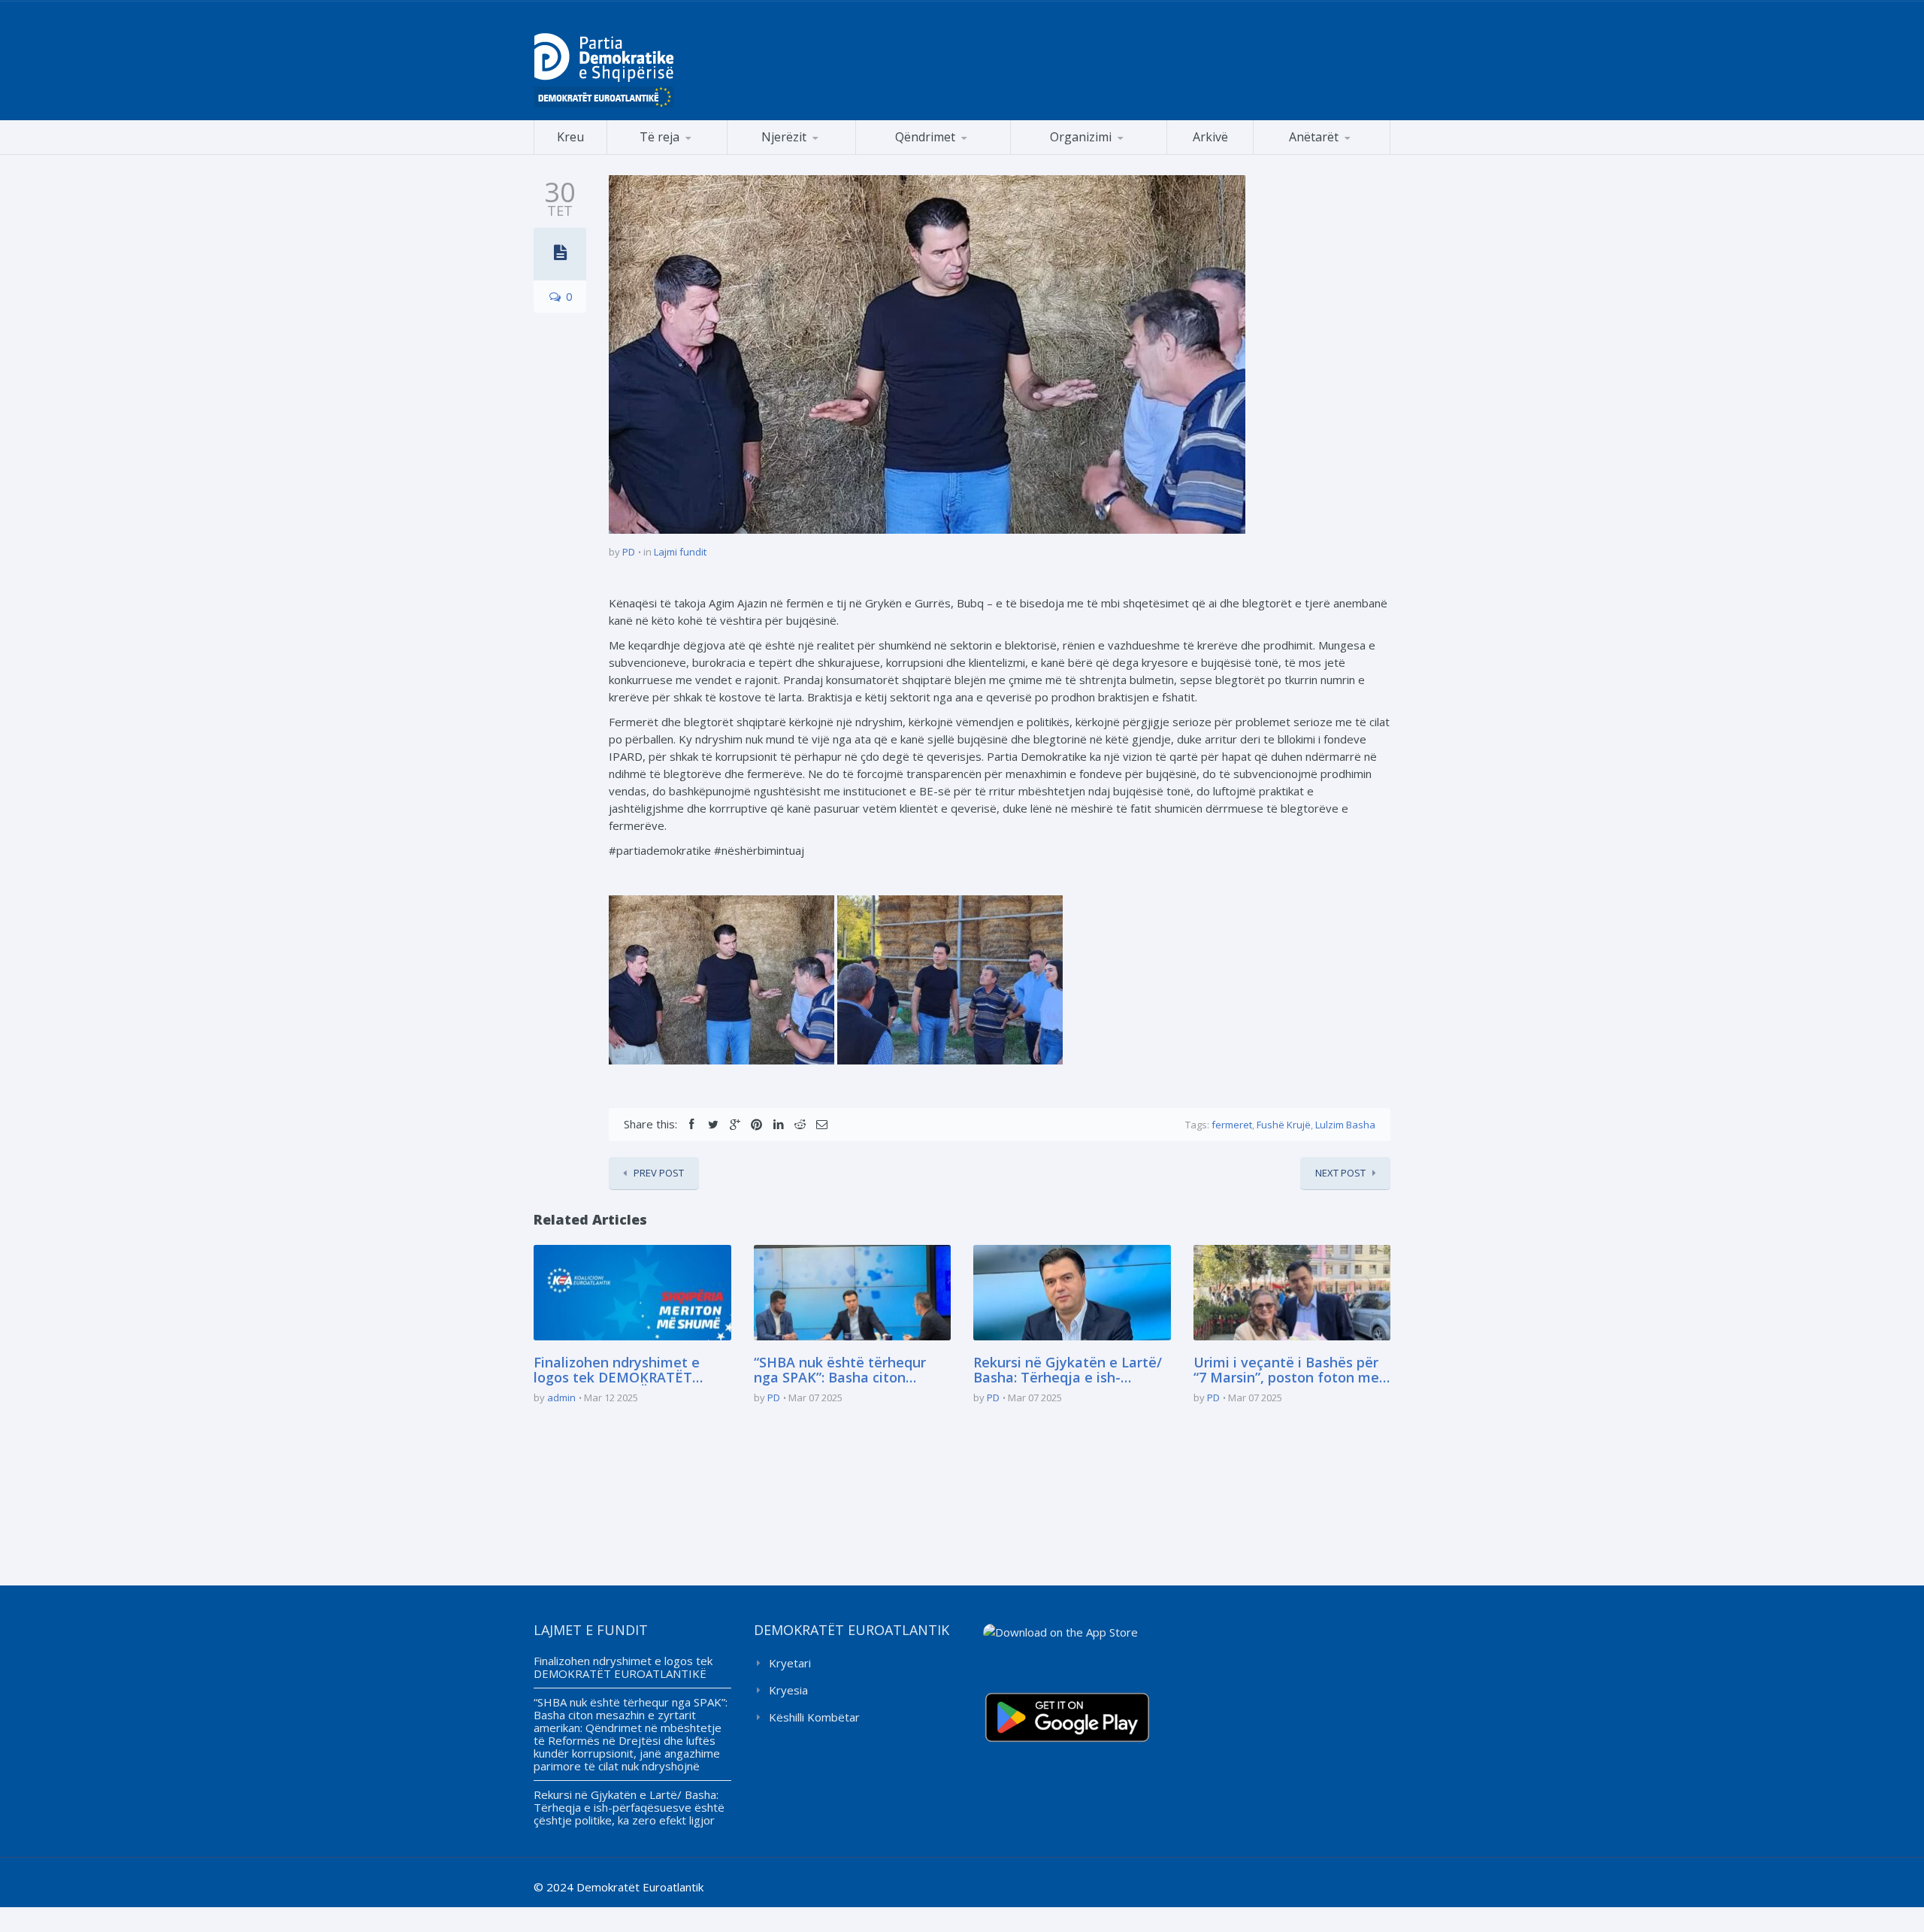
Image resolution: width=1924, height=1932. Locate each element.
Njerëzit (784, 137)
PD (629, 552)
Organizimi (1081, 137)
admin (561, 1398)
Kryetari (790, 1663)
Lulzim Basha (1345, 1125)
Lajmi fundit (680, 552)
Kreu (570, 137)
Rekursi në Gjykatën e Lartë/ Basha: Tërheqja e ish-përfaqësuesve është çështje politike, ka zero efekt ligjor (1069, 1370)
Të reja (659, 137)
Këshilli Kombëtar (814, 1717)
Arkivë (1210, 137)
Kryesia (788, 1690)
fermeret (1232, 1125)
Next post (1340, 1173)
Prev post (659, 1173)
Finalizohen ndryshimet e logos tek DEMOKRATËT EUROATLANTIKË (617, 1370)
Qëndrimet (925, 137)
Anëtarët (1314, 137)
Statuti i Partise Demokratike (1089, 154)
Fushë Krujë (1284, 1125)
